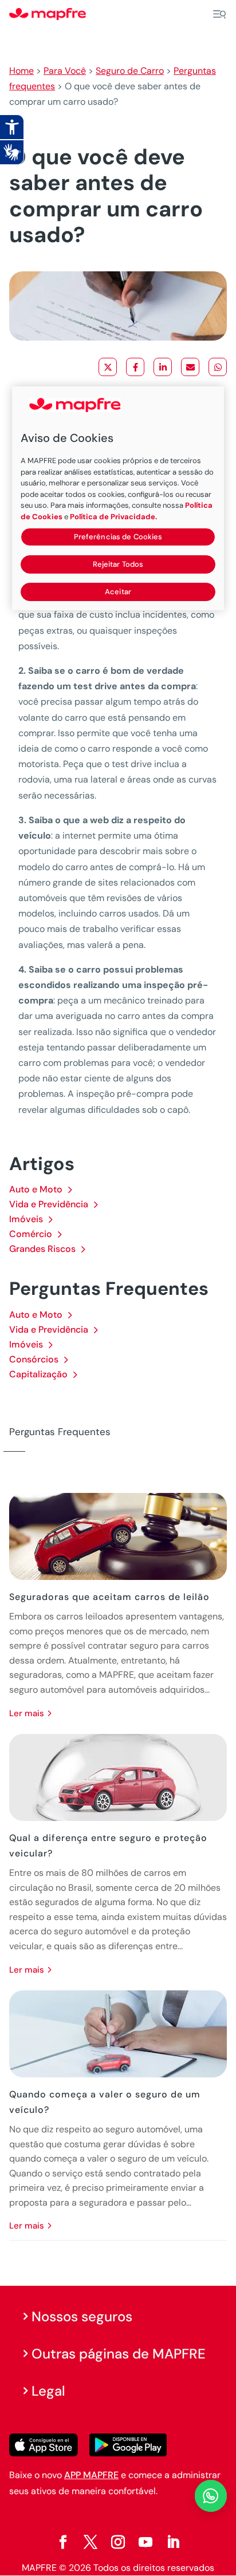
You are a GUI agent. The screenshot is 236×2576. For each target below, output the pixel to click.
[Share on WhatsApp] (218, 367)
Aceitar (118, 592)
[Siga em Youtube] (145, 2542)
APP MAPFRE (91, 2475)
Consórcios (34, 1359)
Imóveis (26, 1219)
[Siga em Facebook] (63, 2542)
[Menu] (219, 14)
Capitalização (38, 1374)
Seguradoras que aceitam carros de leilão (109, 1597)
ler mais (27, 1713)
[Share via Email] (190, 367)
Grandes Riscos (42, 1249)
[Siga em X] (91, 2542)
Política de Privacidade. (113, 517)
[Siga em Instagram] (118, 2542)
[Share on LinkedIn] (163, 367)
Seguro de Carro (130, 71)
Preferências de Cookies (118, 537)
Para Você (65, 71)
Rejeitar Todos (118, 564)
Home (21, 71)
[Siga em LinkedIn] (173, 2542)
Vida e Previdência (49, 1204)
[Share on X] (108, 367)
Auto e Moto (36, 1189)
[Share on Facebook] (135, 367)
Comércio (31, 1234)
